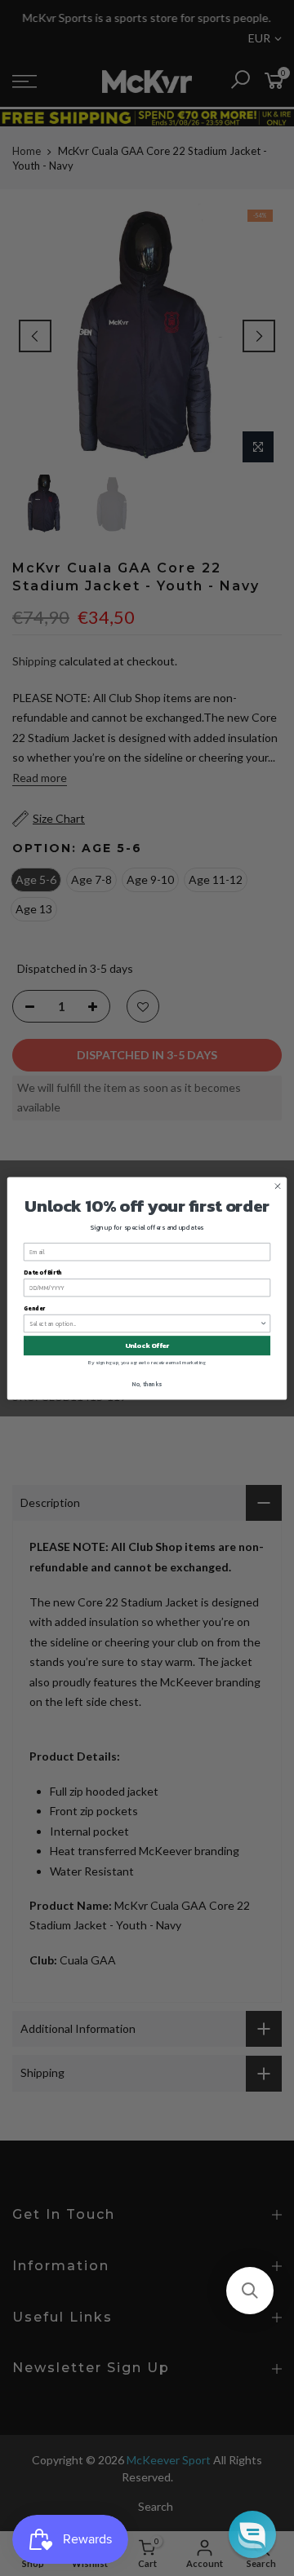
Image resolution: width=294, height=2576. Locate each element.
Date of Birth (43, 1272)
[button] (250, 2291)
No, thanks (147, 1383)
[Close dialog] (277, 1185)
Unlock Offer (147, 1345)
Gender (34, 1308)
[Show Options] (263, 1323)
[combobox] (145, 1323)
